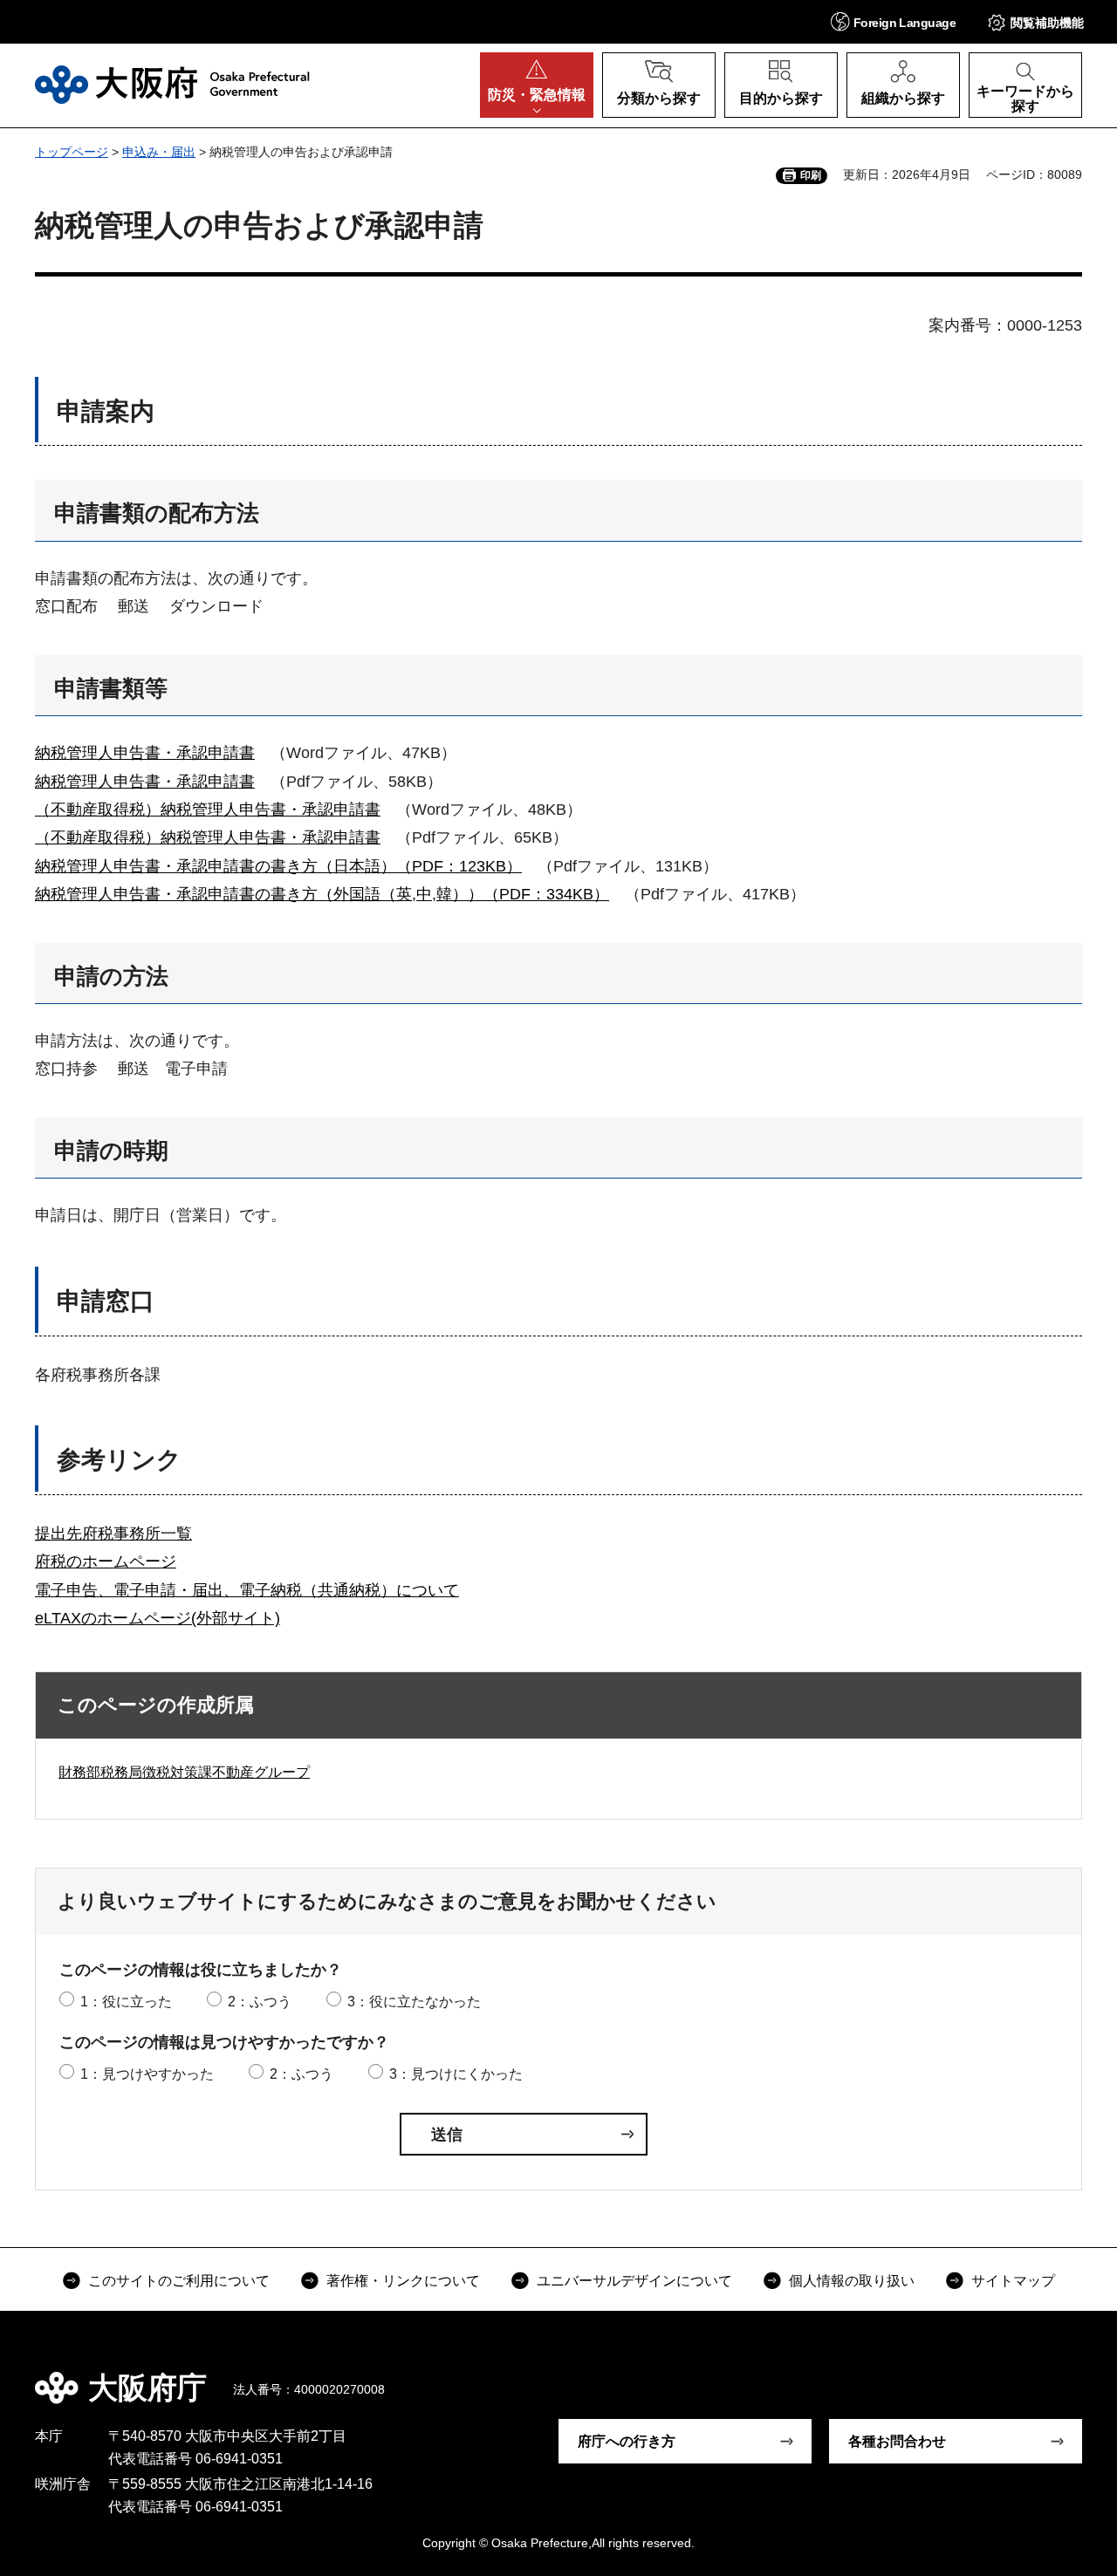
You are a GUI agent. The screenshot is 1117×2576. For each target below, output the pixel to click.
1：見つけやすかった (147, 2074)
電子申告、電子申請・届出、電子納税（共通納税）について (247, 1590)
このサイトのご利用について (179, 2281)
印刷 (811, 175)
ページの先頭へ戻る (1065, 2375)
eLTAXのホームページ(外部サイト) (158, 1618)
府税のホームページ (106, 1561)
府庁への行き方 (627, 2441)
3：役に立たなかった (414, 2002)
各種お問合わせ (897, 2441)
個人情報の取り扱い (852, 2281)
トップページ (72, 152)
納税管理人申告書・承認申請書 (145, 753)
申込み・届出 (159, 152)
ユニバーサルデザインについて (634, 2281)
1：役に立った (126, 2002)
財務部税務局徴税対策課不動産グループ (184, 1772)
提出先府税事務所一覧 (113, 1534)
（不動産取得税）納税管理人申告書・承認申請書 (208, 810)
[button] (893, 21)
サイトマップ (1013, 2281)
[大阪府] (172, 85)
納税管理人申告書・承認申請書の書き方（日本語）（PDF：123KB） (278, 866)
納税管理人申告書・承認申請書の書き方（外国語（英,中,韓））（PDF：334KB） (322, 894)
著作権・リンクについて (403, 2281)
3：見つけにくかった (456, 2074)
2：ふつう (260, 2002)
